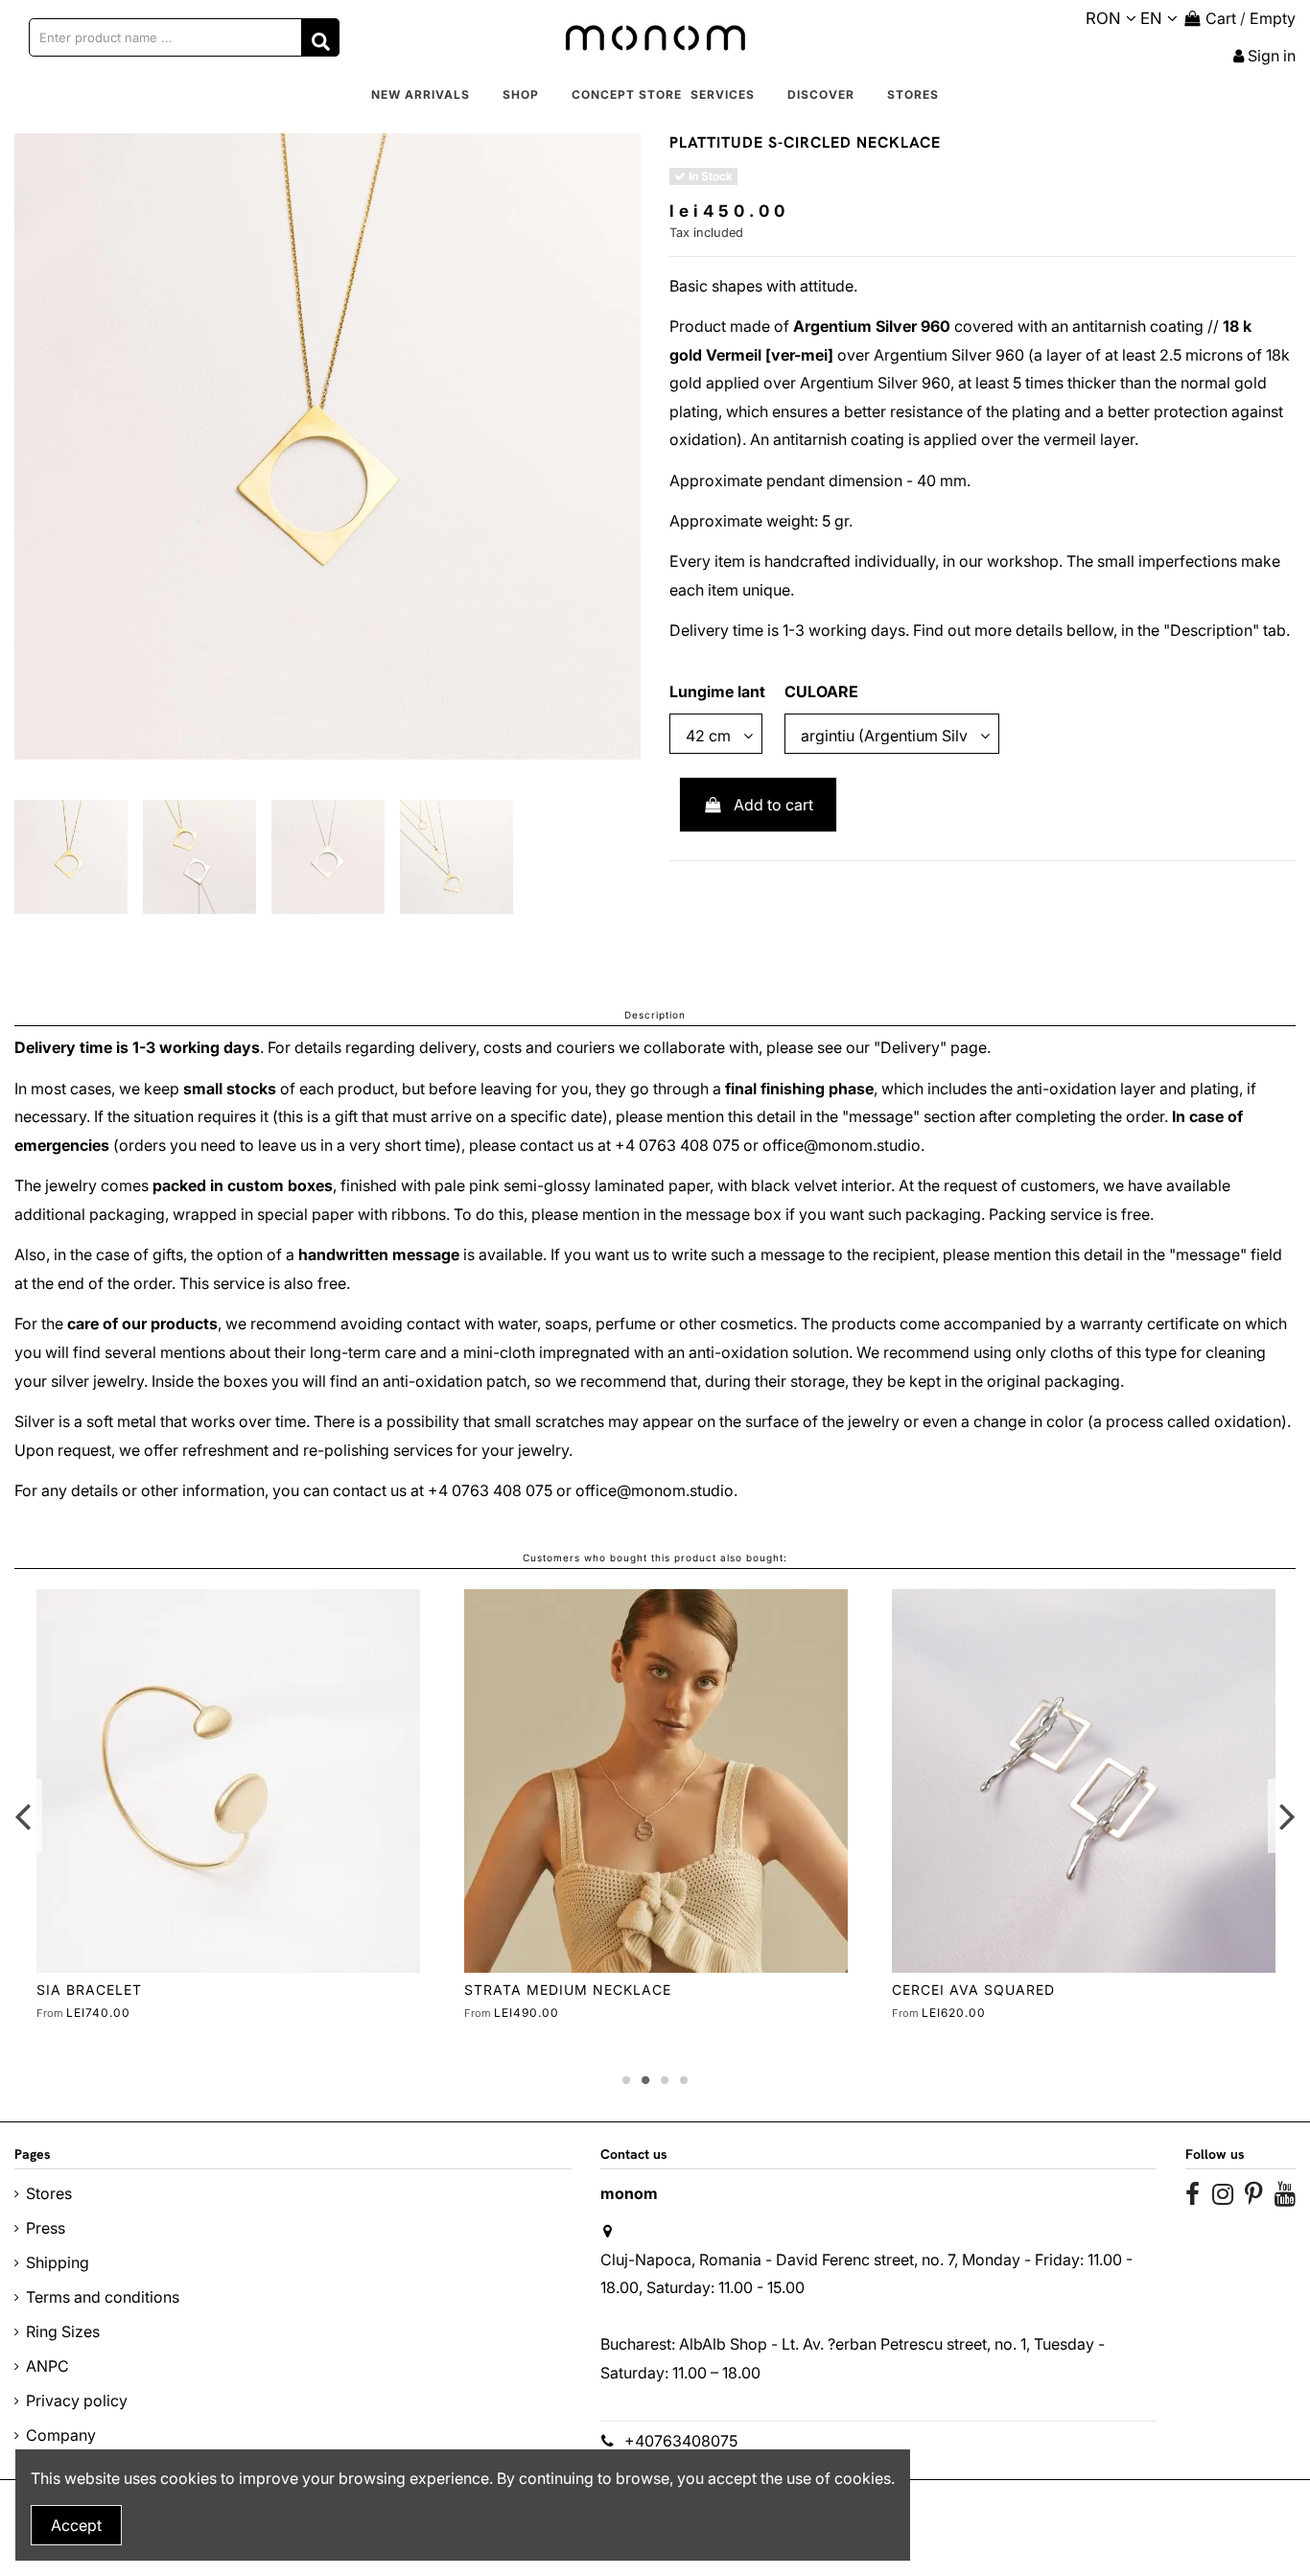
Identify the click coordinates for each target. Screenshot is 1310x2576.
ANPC (47, 2366)
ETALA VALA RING (103, 1990)
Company (61, 2435)
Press (46, 2228)
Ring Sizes (63, 2331)
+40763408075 (681, 2441)
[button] (521, 95)
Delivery (910, 1047)
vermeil (1070, 439)
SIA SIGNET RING (955, 1990)
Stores (49, 2193)
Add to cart (773, 805)
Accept (76, 2525)
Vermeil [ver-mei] (770, 355)
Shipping (58, 2262)
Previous (23, 1816)
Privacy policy (77, 2400)
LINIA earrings (524, 1990)
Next (1287, 1816)
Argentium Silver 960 (872, 326)
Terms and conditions (103, 2297)
